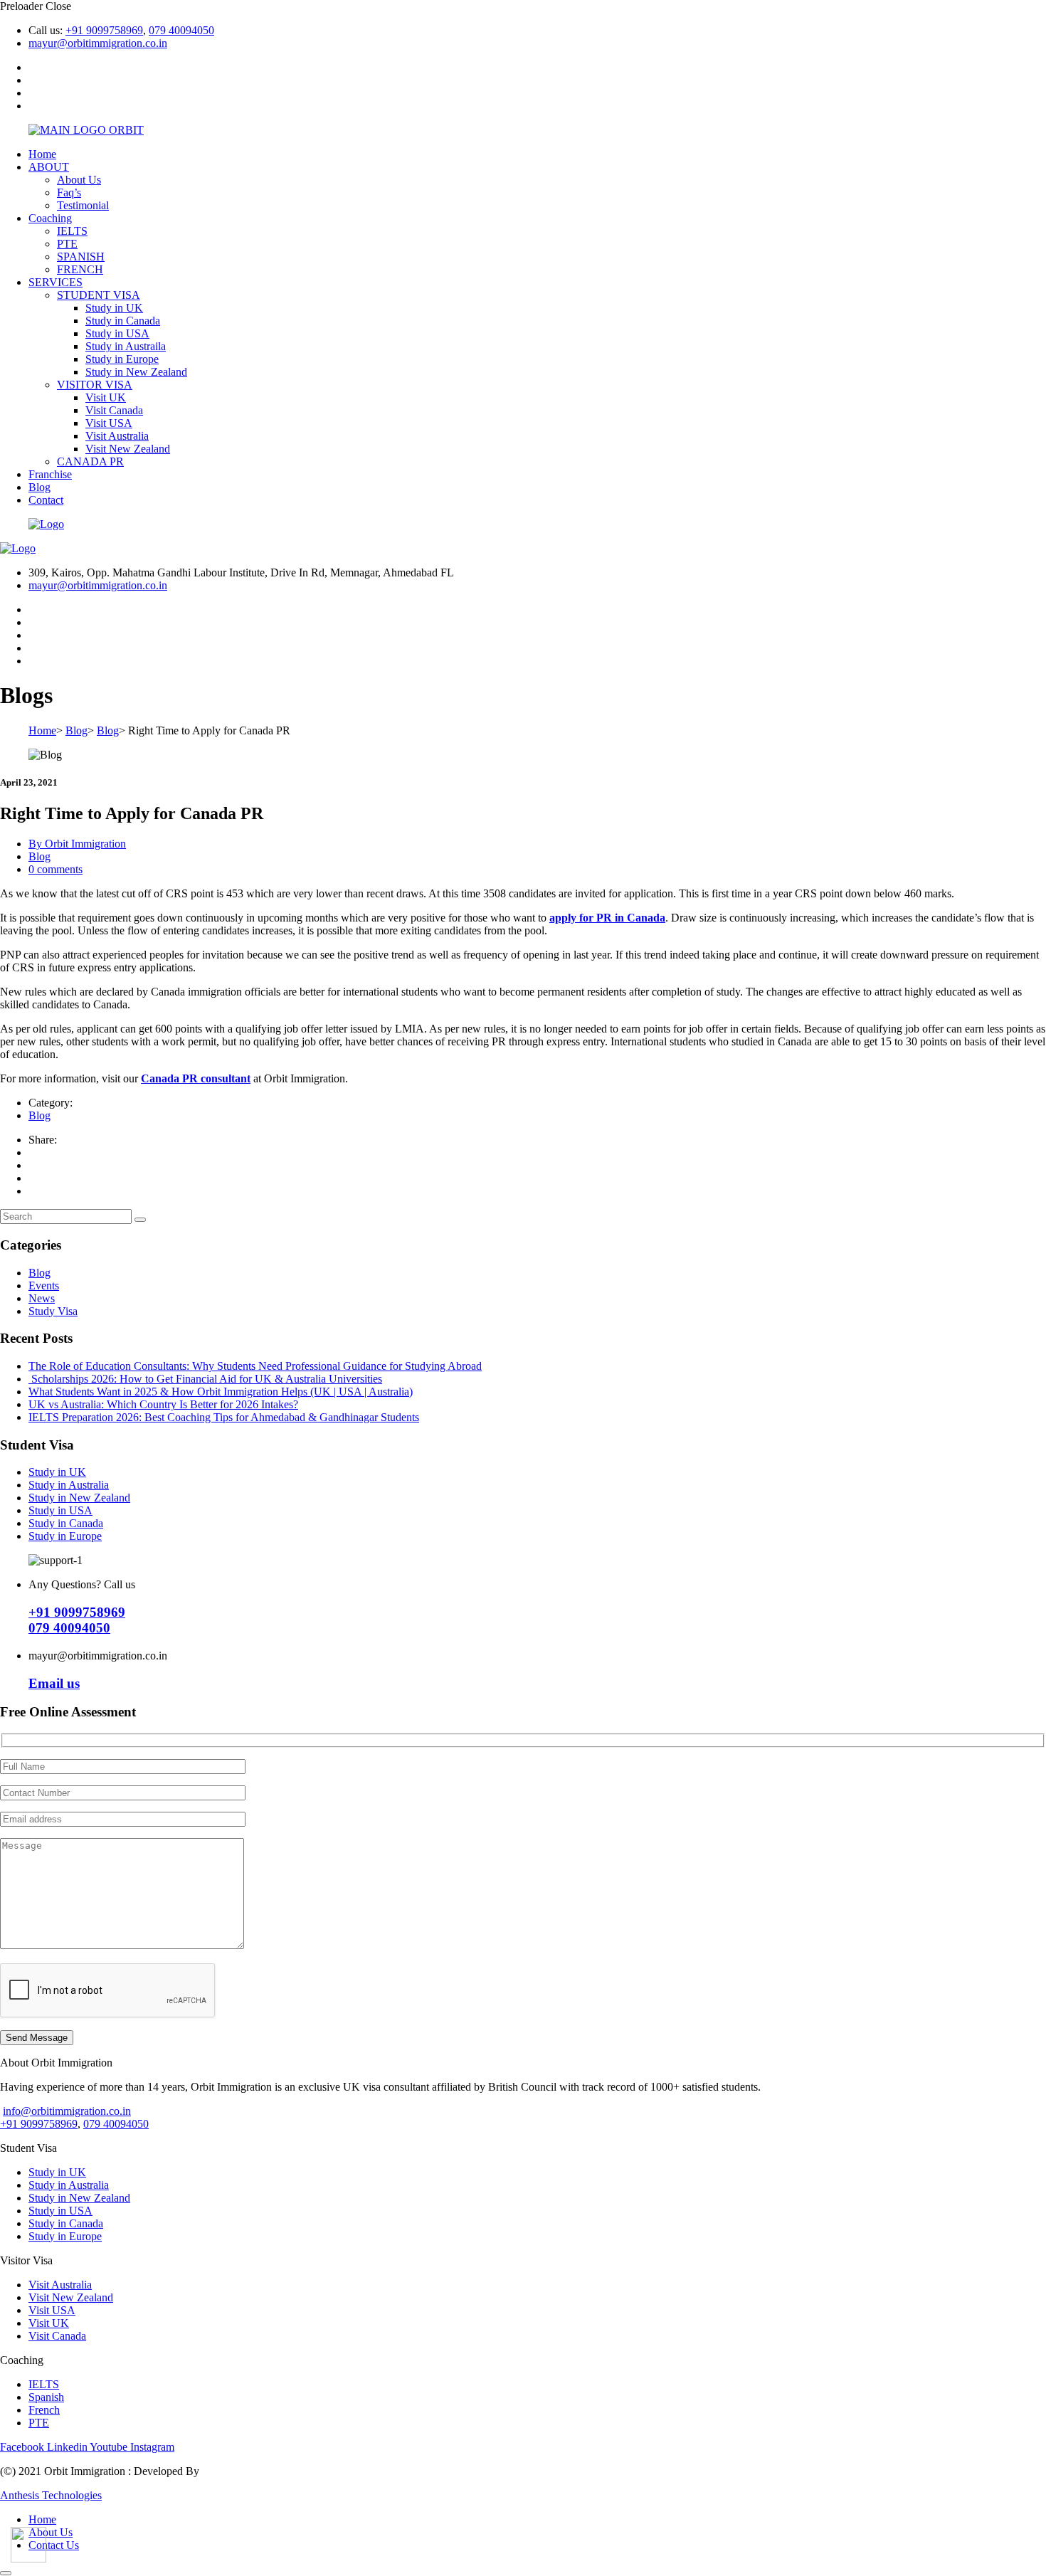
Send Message (37, 2038)
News (42, 1298)
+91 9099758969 (104, 30)
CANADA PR (90, 461)
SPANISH (81, 257)
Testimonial (83, 205)
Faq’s (69, 192)
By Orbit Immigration (77, 844)
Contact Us (54, 2545)
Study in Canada (123, 321)
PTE (67, 244)
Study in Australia (69, 1485)
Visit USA (109, 423)
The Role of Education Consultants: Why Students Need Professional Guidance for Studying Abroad (255, 1366)
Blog (39, 487)
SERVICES (56, 282)
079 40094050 (181, 30)
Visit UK (106, 397)
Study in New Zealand (136, 372)
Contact (46, 500)
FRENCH (80, 269)
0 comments (56, 869)
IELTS (72, 231)
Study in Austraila (126, 346)
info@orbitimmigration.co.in (67, 2111)
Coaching (50, 218)
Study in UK (114, 308)
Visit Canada (114, 410)
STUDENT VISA (99, 295)
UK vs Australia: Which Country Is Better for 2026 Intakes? (163, 1404)
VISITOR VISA (95, 385)
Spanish (46, 2397)
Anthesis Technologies (51, 2495)
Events (44, 1286)
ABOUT (49, 167)
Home (42, 154)
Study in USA (117, 333)
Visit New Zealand (128, 449)
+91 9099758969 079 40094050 (77, 1620)
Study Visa (53, 1311)
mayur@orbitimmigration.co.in (98, 43)
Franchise (50, 474)
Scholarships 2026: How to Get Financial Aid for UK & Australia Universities (205, 1379)
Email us (54, 1683)
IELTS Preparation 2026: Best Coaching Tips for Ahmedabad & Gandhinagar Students (224, 1417)
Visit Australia (117, 436)
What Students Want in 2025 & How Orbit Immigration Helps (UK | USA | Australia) (221, 1392)
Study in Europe (122, 359)
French (44, 2410)
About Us (79, 180)
